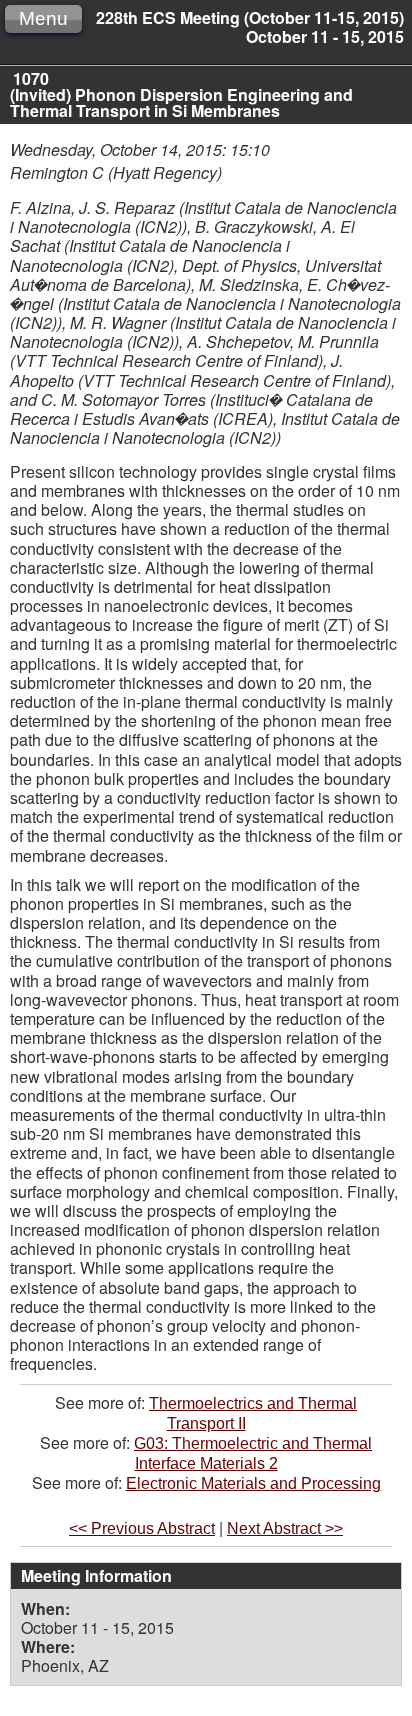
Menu (43, 18)
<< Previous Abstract (142, 1528)
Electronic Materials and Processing (253, 1483)
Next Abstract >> (285, 1528)
